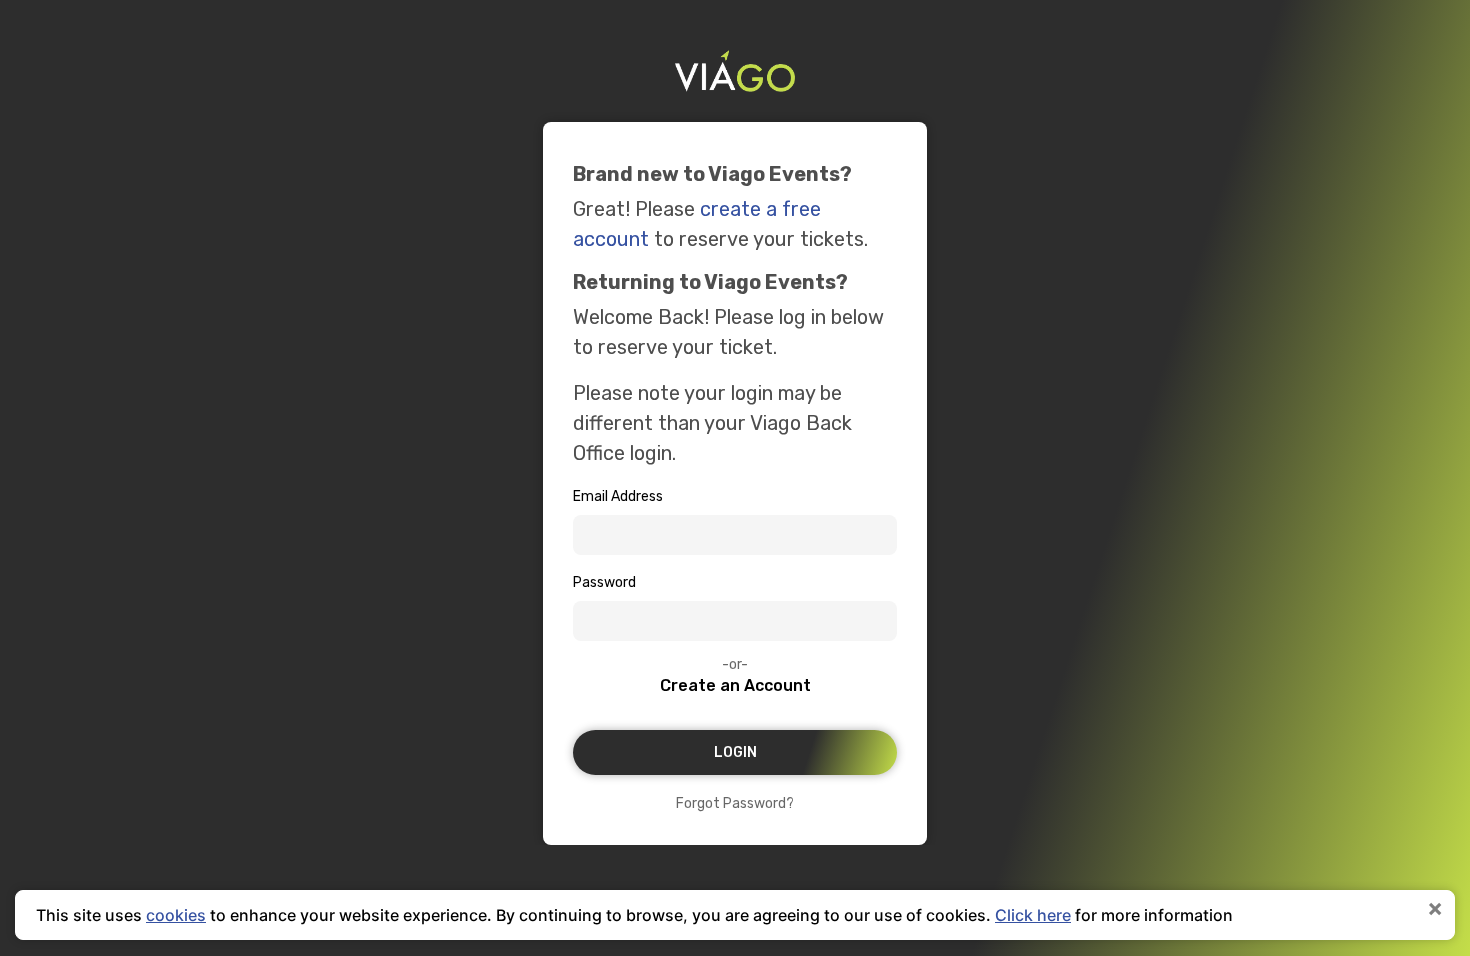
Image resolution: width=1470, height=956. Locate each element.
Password (604, 582)
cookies (176, 915)
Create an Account (735, 685)
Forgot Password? (735, 803)
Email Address (618, 496)
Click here (1033, 915)
